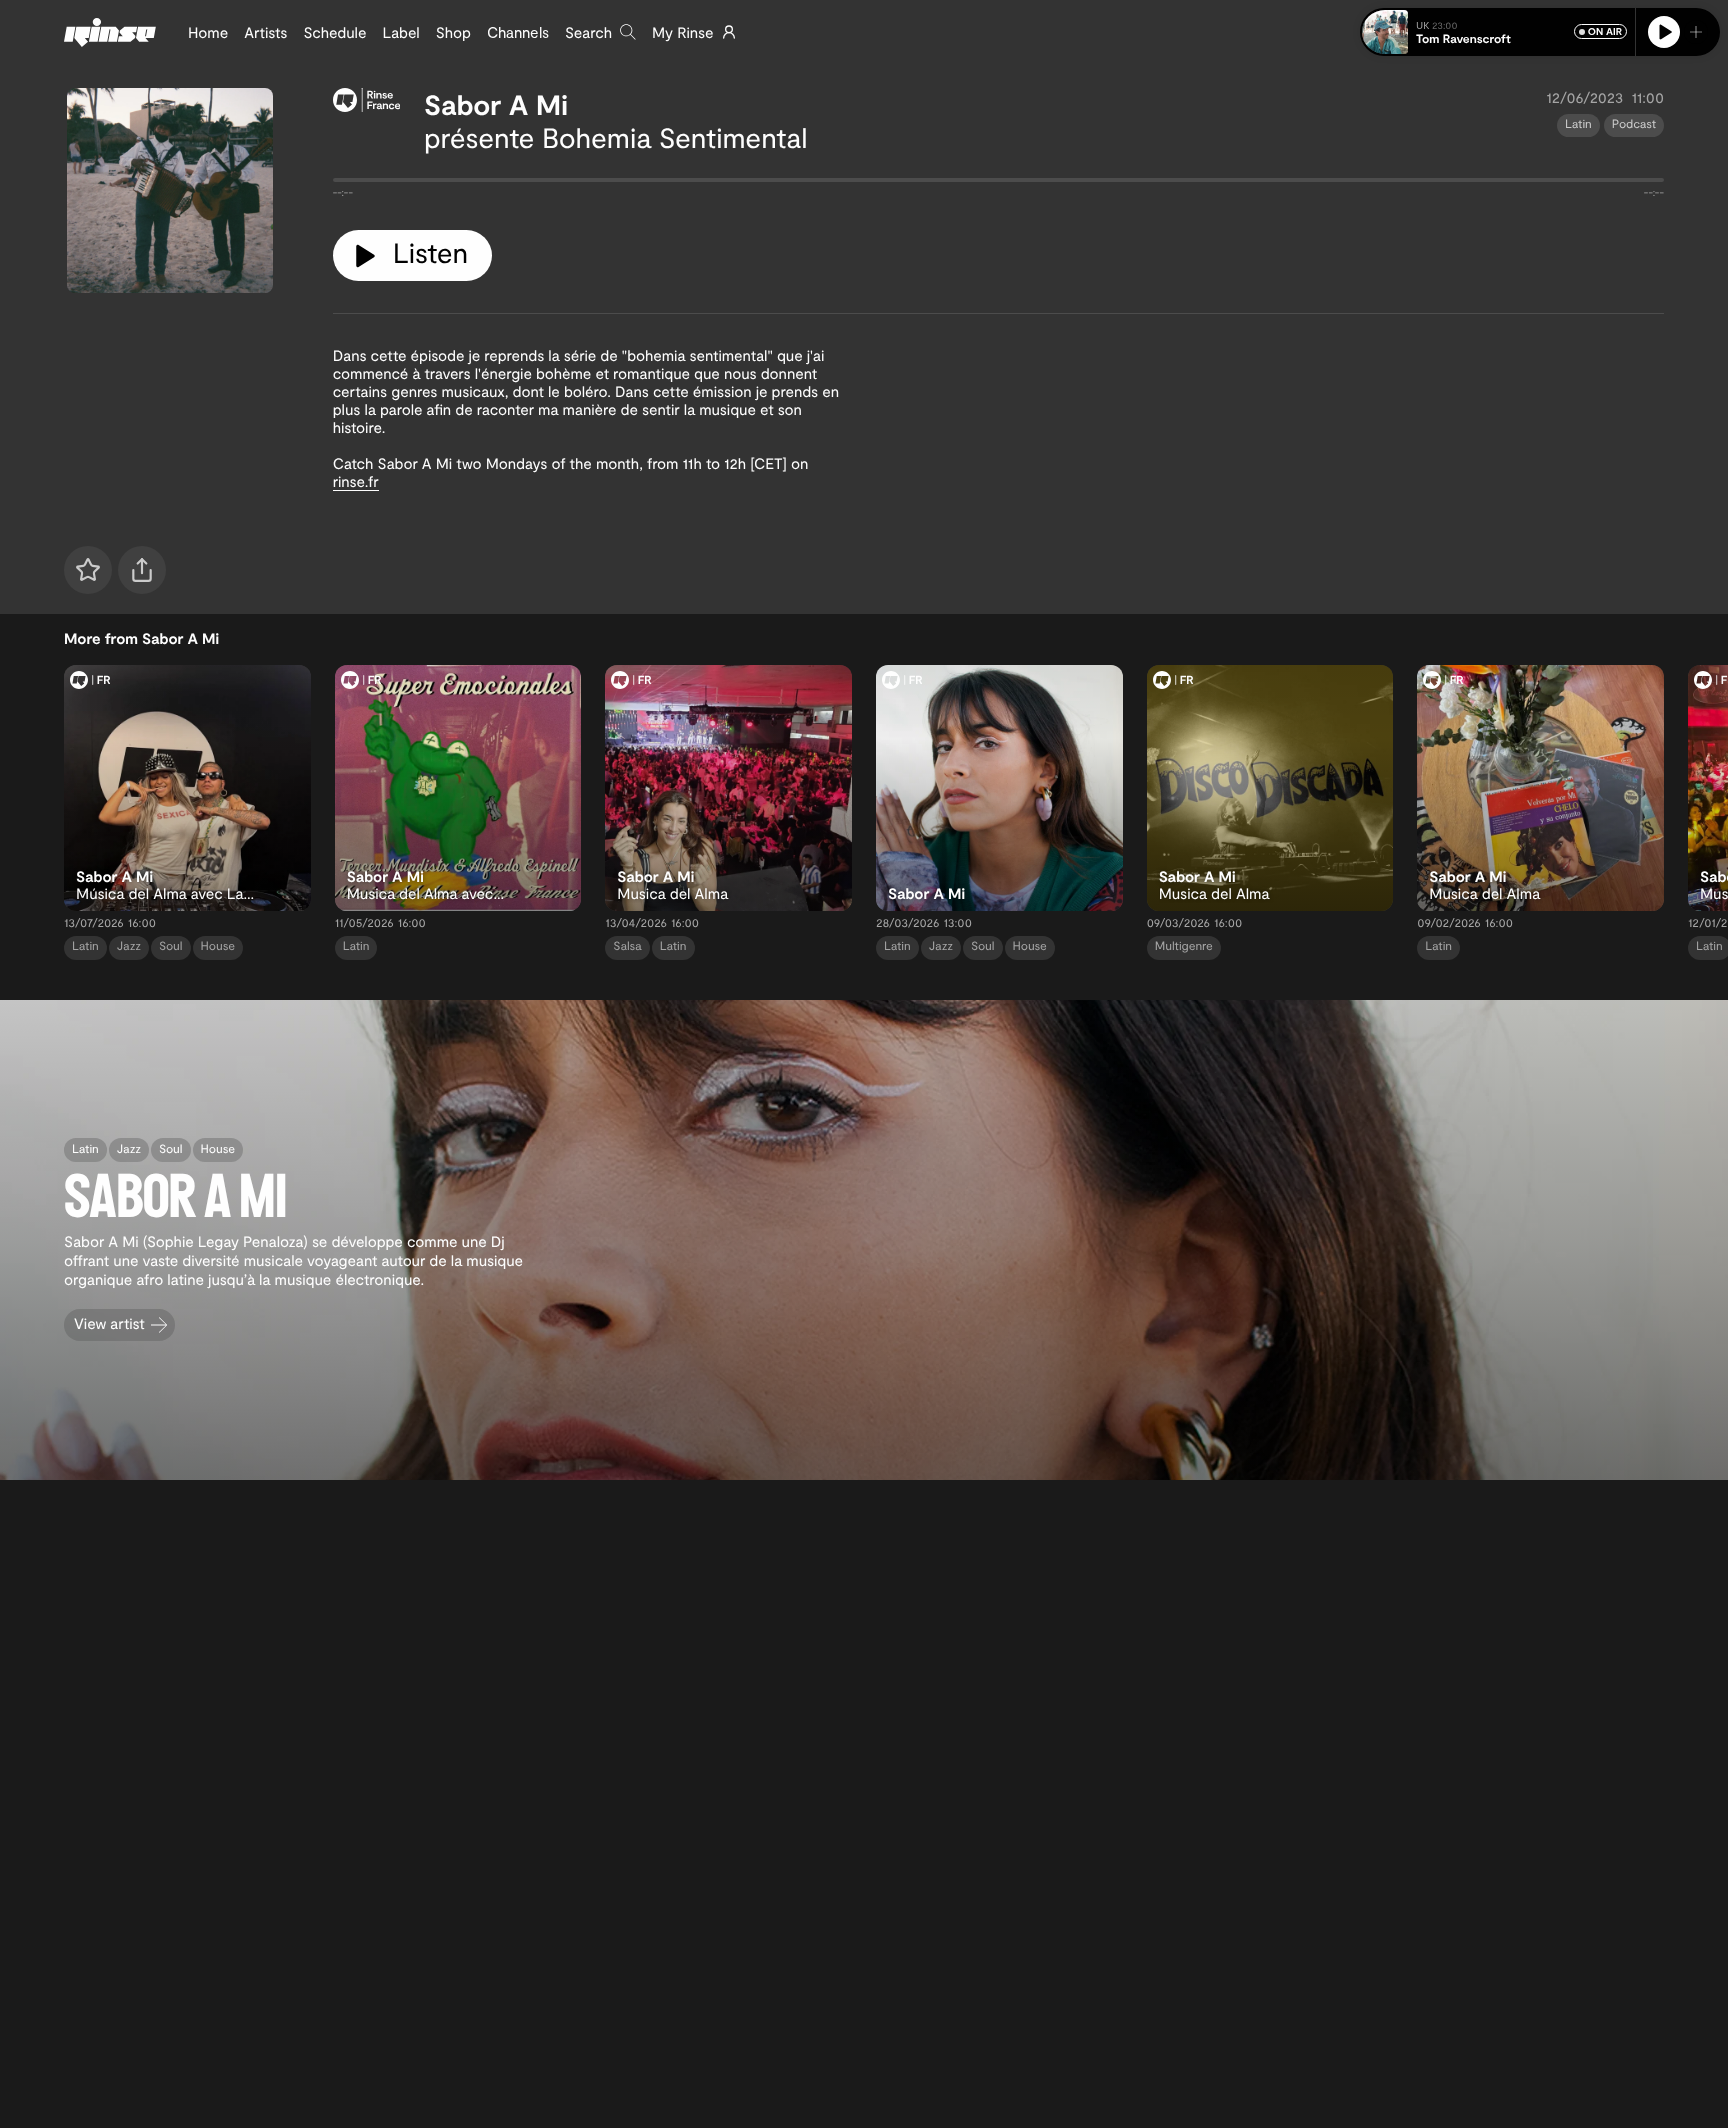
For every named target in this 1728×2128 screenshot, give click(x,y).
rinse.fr (356, 481)
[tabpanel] (998, 184)
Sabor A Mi (496, 104)
